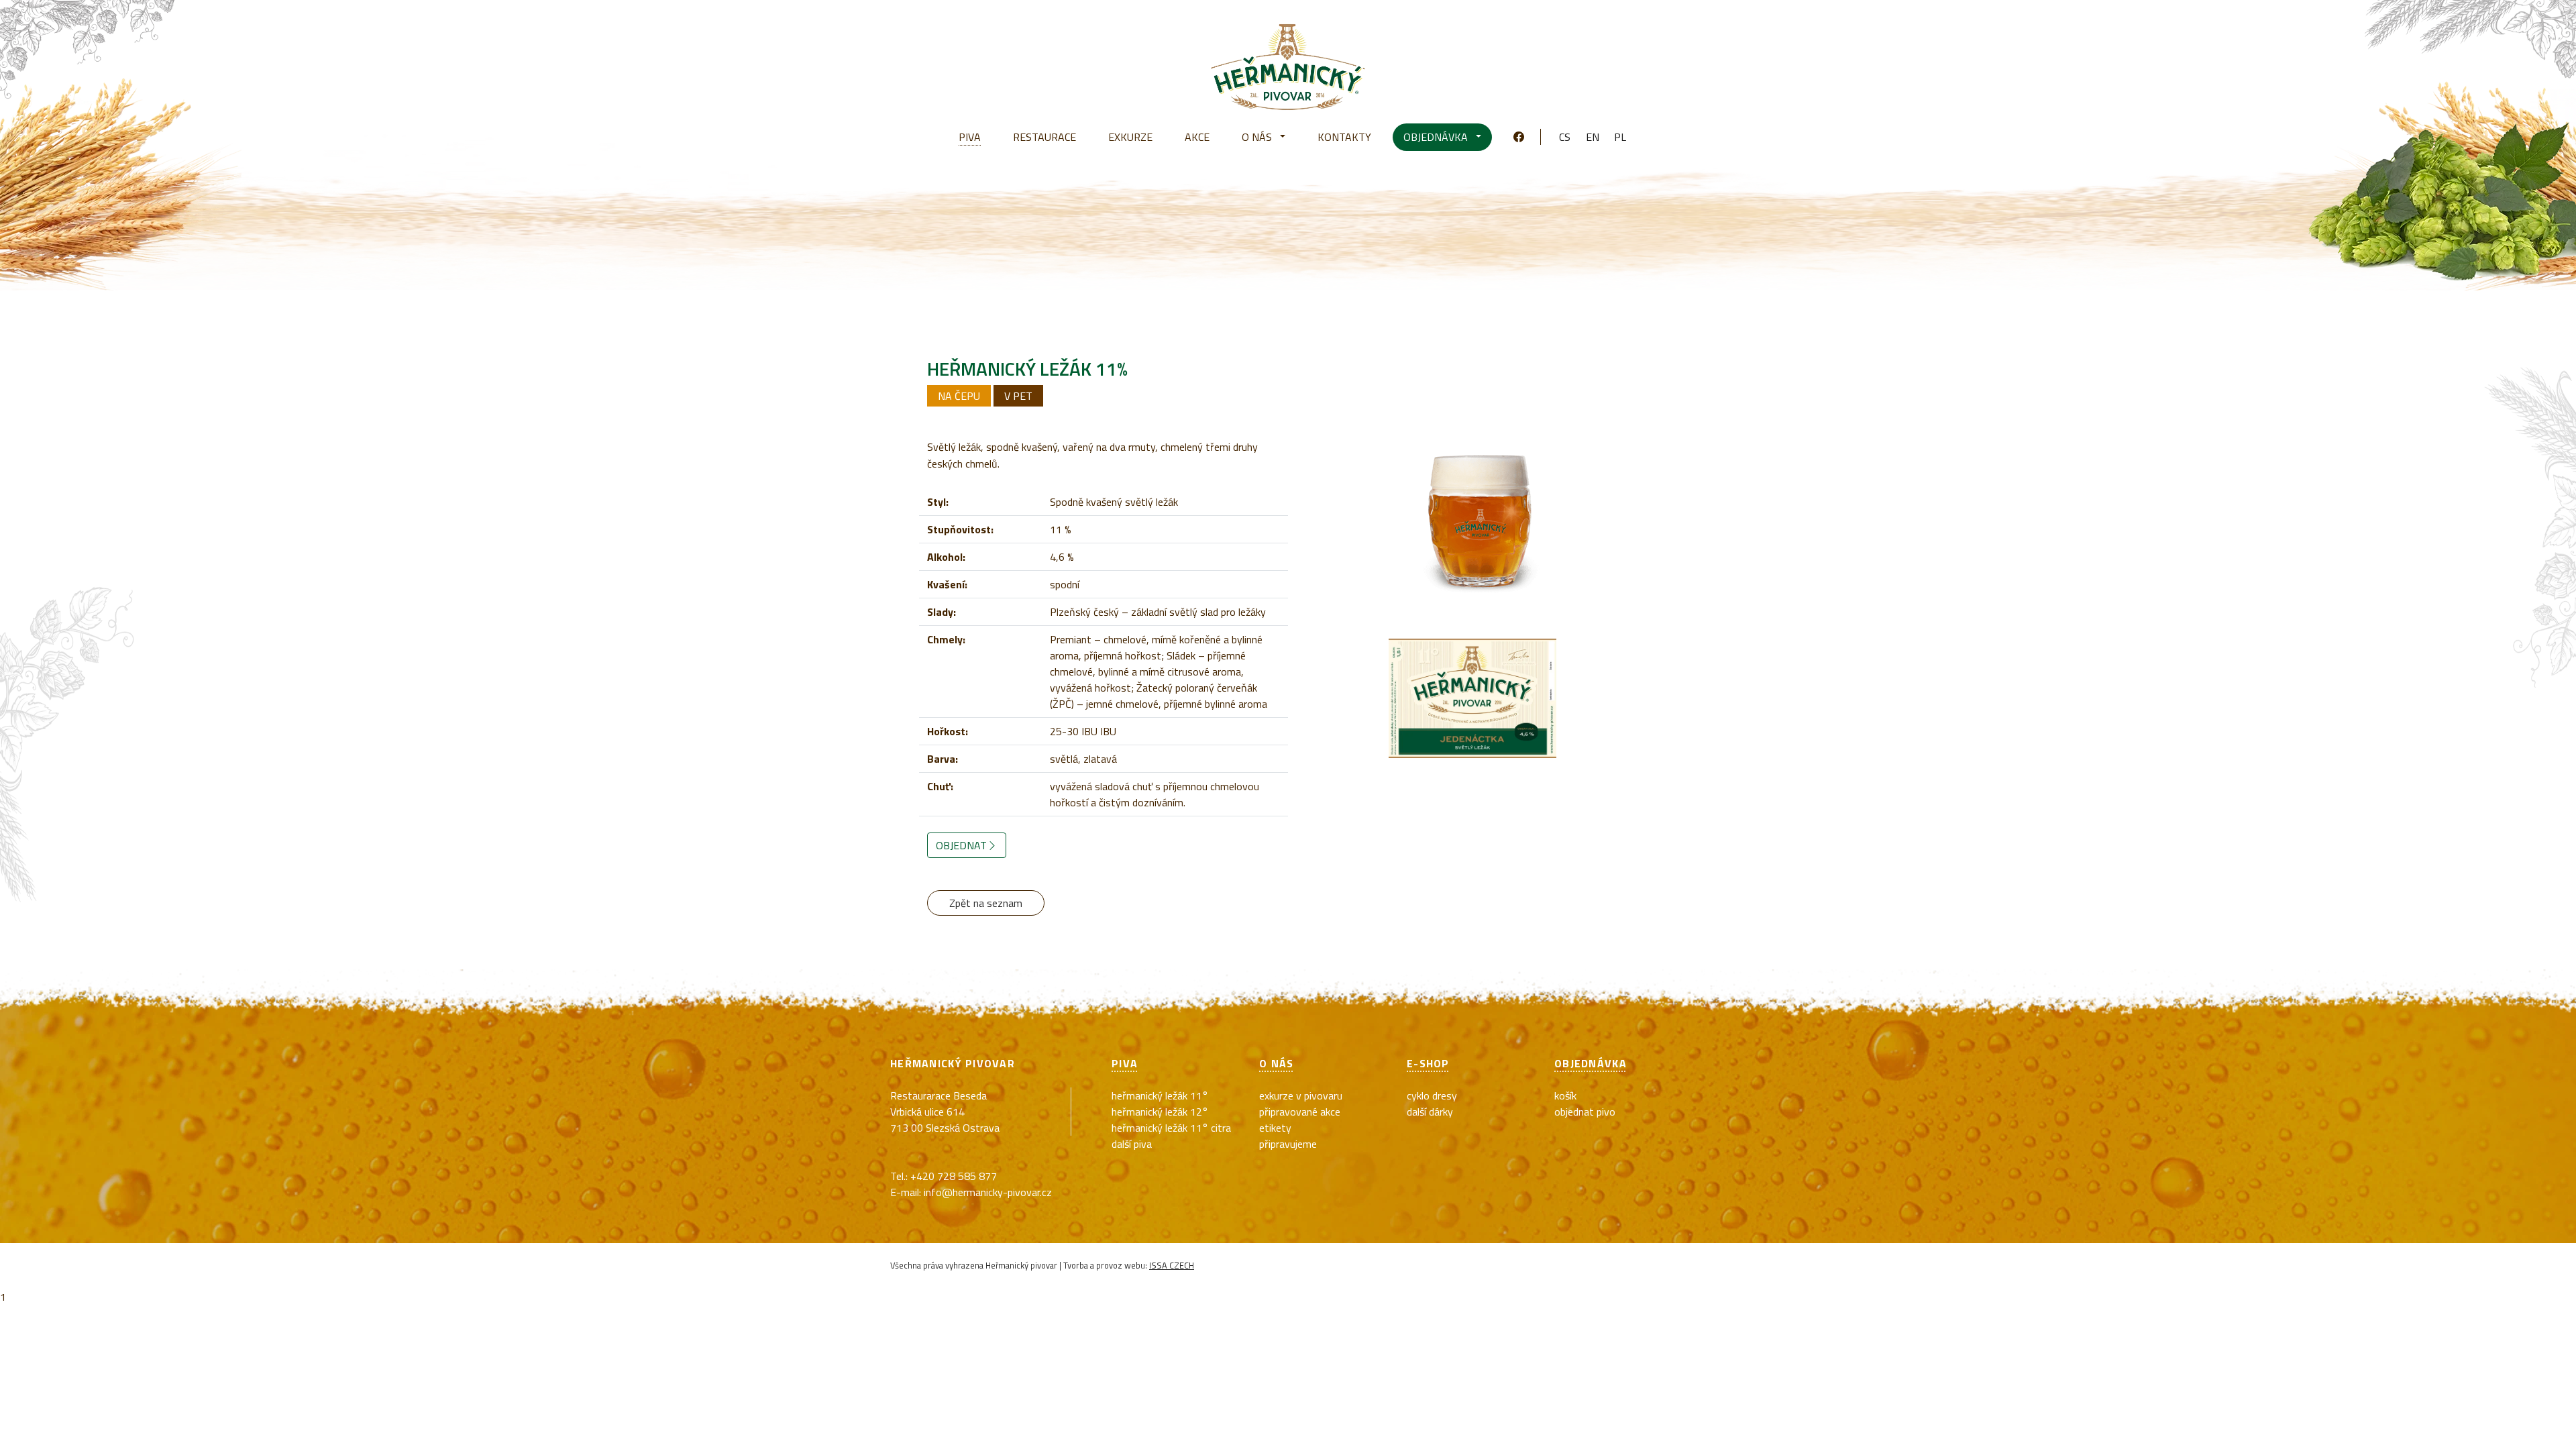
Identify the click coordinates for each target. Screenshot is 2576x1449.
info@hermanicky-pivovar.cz (988, 1192)
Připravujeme (1288, 1144)
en (1593, 137)
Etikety (1275, 1128)
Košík (1565, 1095)
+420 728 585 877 (954, 1176)
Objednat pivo (1585, 1112)
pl (1620, 137)
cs (1565, 137)
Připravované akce (1300, 1112)
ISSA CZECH (1172, 1265)
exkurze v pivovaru (1301, 1095)
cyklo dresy (1432, 1095)
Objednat (961, 845)
